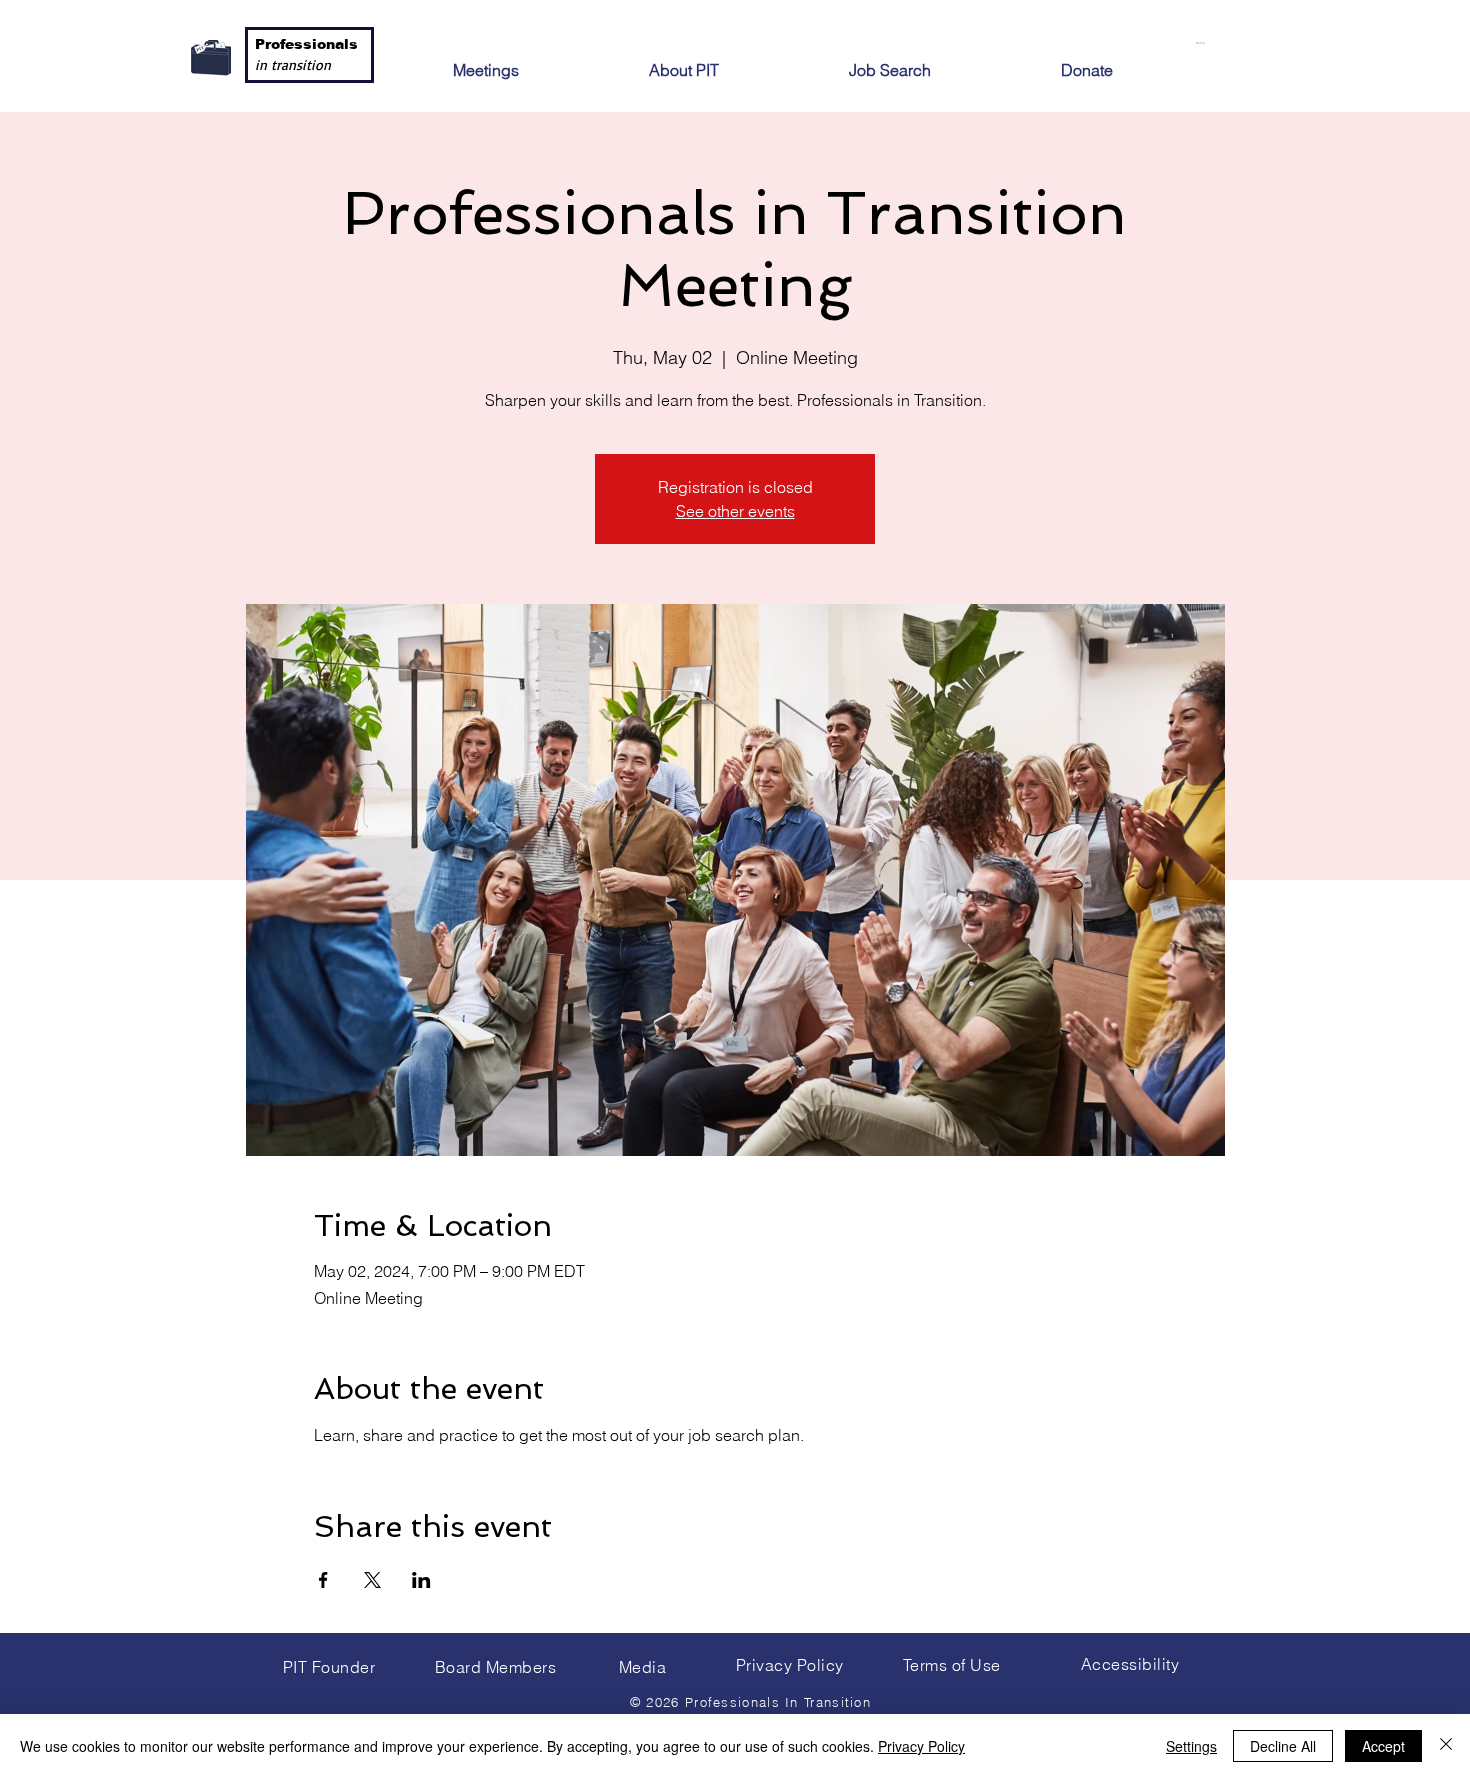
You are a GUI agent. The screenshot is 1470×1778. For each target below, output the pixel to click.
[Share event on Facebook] (323, 1580)
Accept (1383, 1746)
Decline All (1283, 1746)
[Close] (1446, 1746)
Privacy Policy (921, 1746)
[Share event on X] (372, 1580)
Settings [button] (1191, 1746)
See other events (735, 511)
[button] (731, 61)
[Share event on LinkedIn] (421, 1580)
